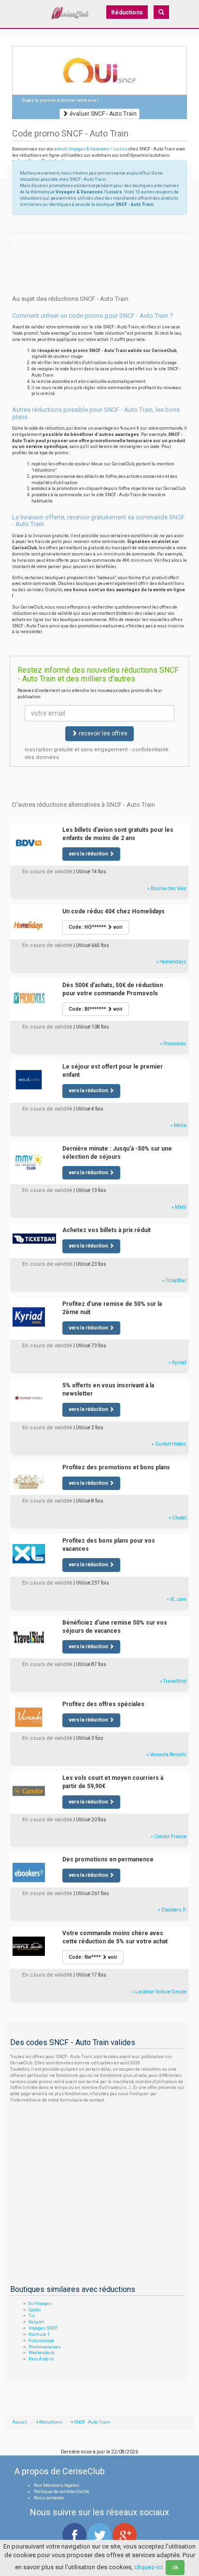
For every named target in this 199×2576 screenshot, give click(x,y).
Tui (32, 2316)
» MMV (179, 1207)
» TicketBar (174, 1281)
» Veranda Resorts (166, 1755)
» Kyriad (178, 1363)
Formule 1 (39, 2334)
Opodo (35, 2310)
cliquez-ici (149, 2567)
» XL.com (177, 1599)
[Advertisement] (99, 244)
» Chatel (178, 1518)
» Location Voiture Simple (159, 1992)
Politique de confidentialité (62, 2492)
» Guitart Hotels (169, 1444)
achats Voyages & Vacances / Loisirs (91, 149)
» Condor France (169, 1837)
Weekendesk (42, 2353)
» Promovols (173, 1044)
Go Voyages (40, 2304)
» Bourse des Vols (167, 888)
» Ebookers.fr (172, 1910)
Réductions (127, 13)
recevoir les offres (102, 733)
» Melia (178, 1125)
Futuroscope (41, 2341)
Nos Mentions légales (57, 2485)
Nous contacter (49, 2498)
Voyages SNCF (43, 2328)
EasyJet (36, 2322)
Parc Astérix (41, 2359)
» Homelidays (171, 962)
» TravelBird (173, 1681)
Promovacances (45, 2347)
